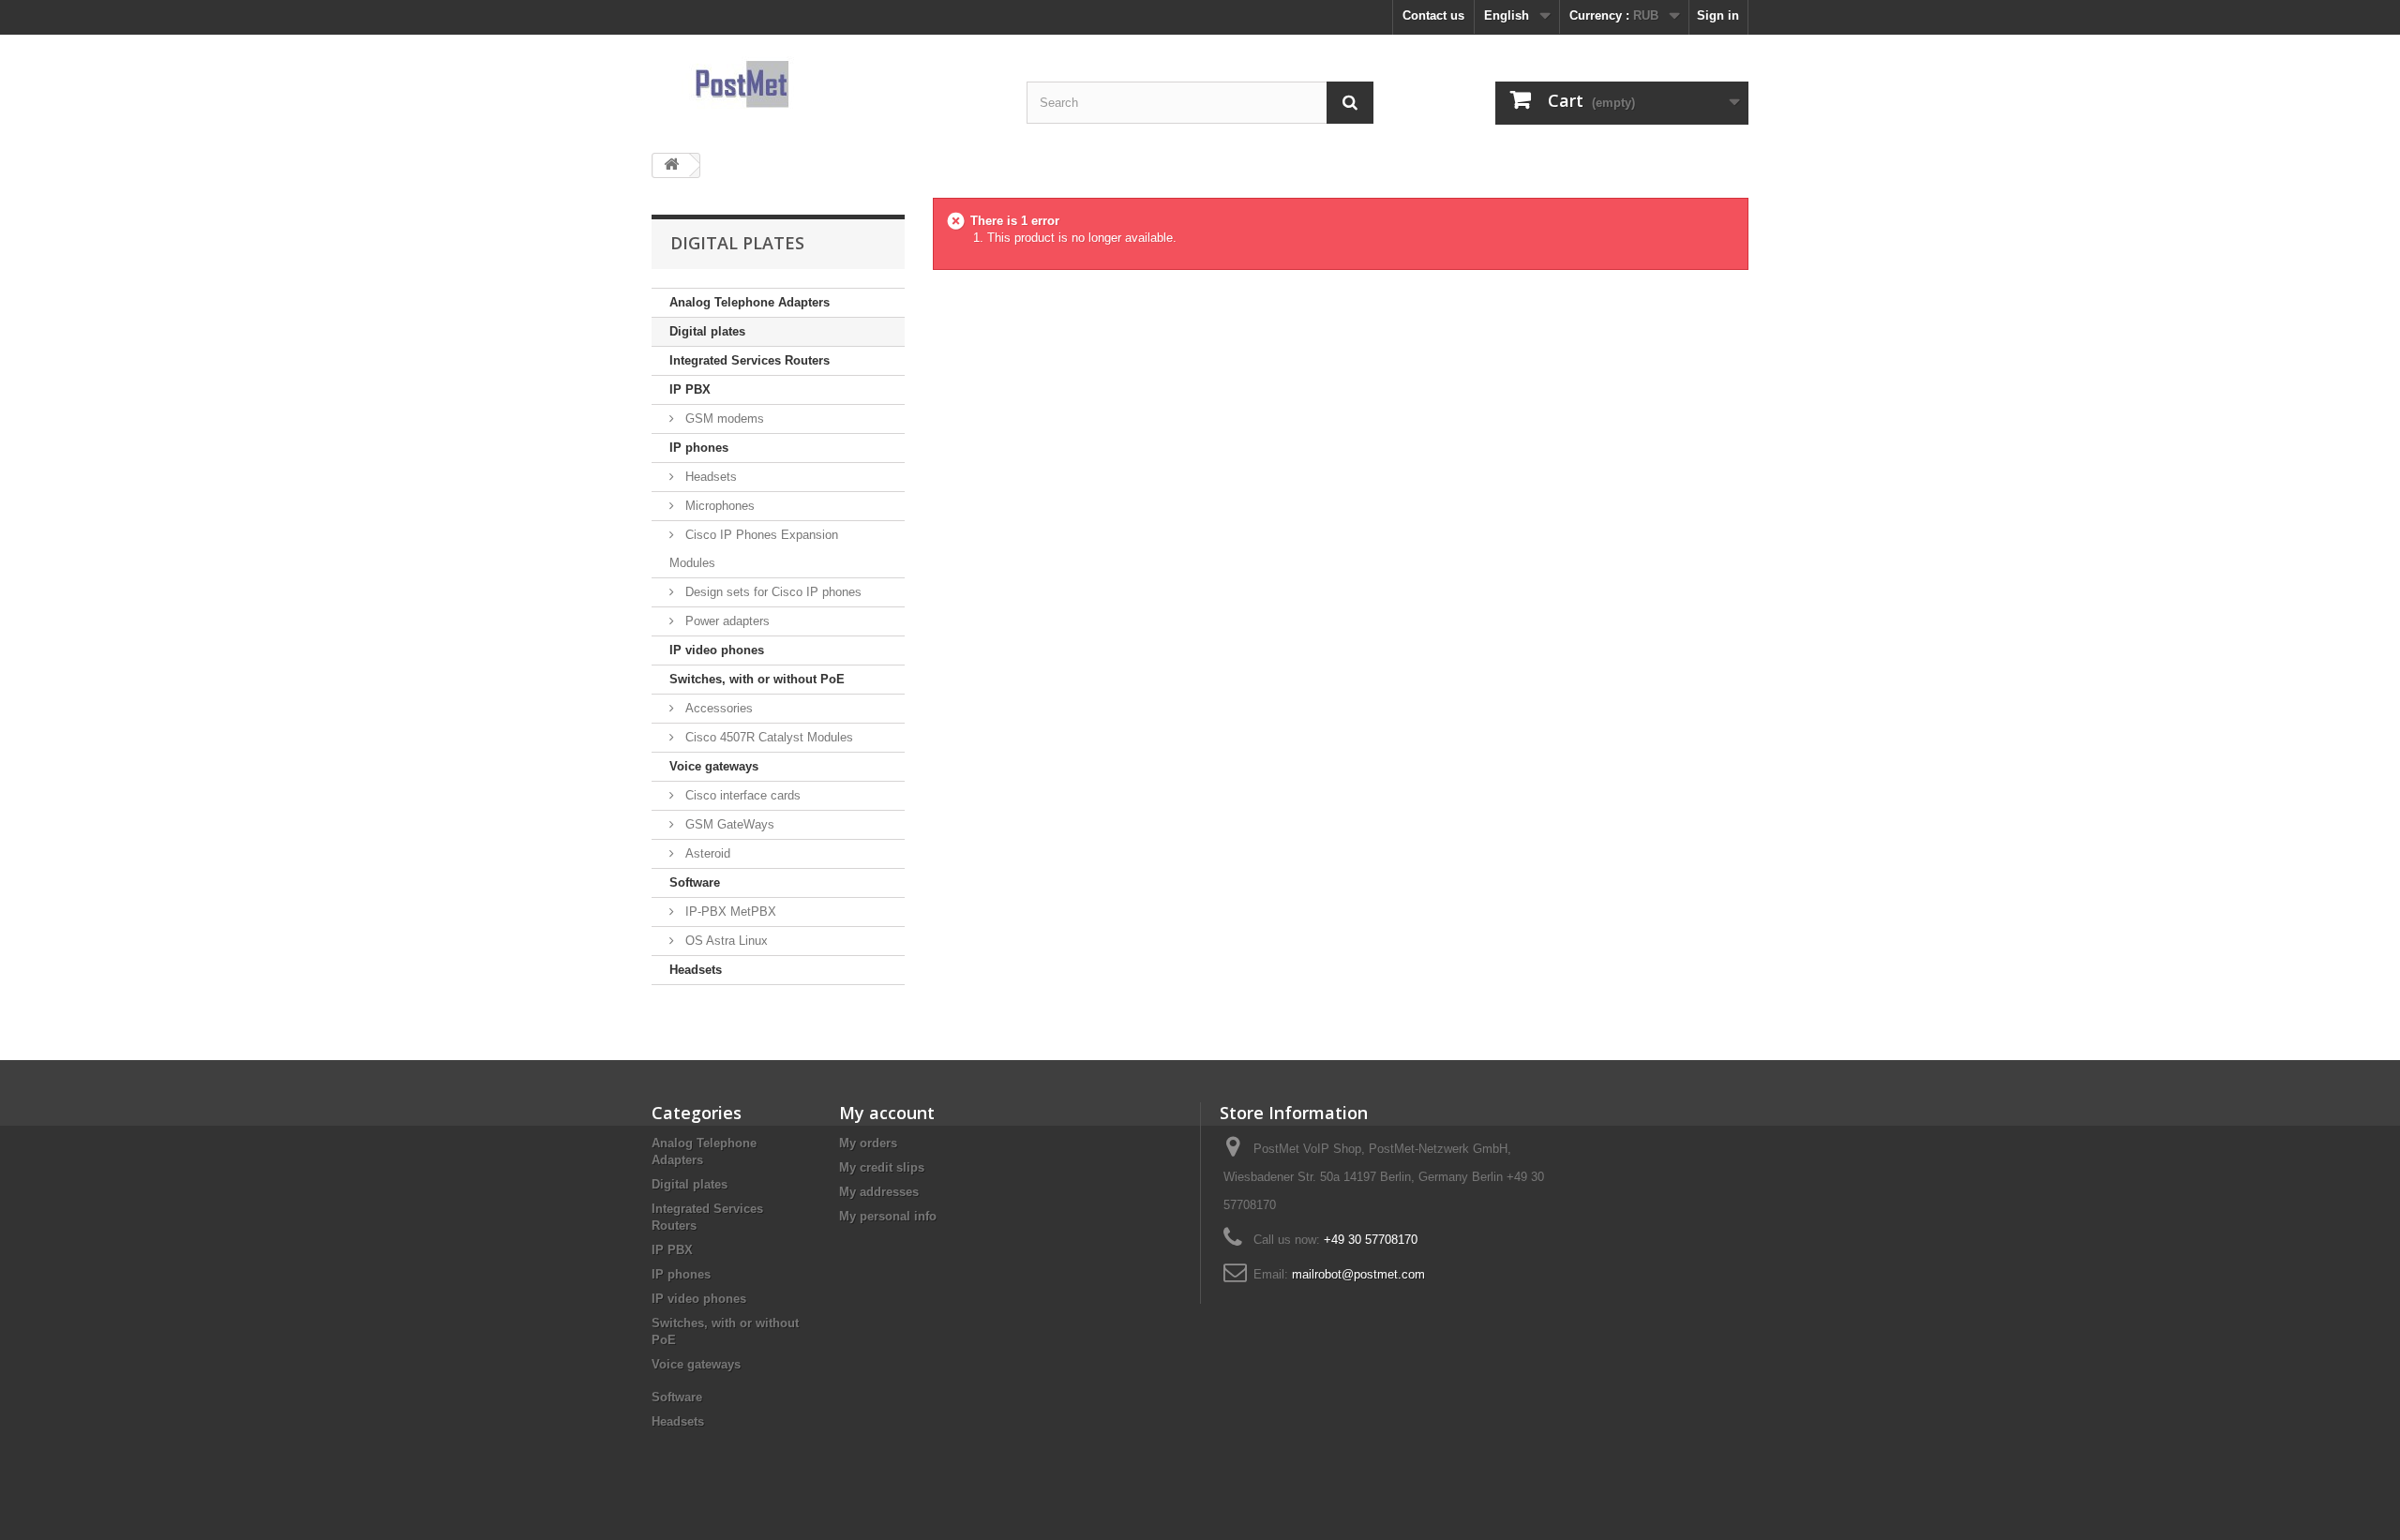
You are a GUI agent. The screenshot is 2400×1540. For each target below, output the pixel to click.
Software (695, 882)
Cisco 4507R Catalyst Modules (767, 737)
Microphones (718, 506)
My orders (868, 1143)
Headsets (709, 477)
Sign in (1718, 15)
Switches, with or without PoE (757, 679)
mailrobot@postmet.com (1358, 1274)
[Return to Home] (671, 165)
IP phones (699, 448)
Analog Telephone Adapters (750, 302)
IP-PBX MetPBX (729, 912)
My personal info (888, 1216)
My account (887, 1113)
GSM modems (723, 419)
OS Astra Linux (725, 941)
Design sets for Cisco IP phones (772, 592)
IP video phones (717, 650)
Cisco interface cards (741, 795)
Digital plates (707, 331)
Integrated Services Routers (750, 360)
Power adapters (726, 621)
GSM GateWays (728, 824)
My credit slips (882, 1167)
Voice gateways (714, 766)
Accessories (717, 708)
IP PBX (690, 389)
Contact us (1433, 15)
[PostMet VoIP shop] (825, 84)
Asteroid (706, 853)
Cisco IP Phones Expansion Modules (754, 549)
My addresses (879, 1192)
